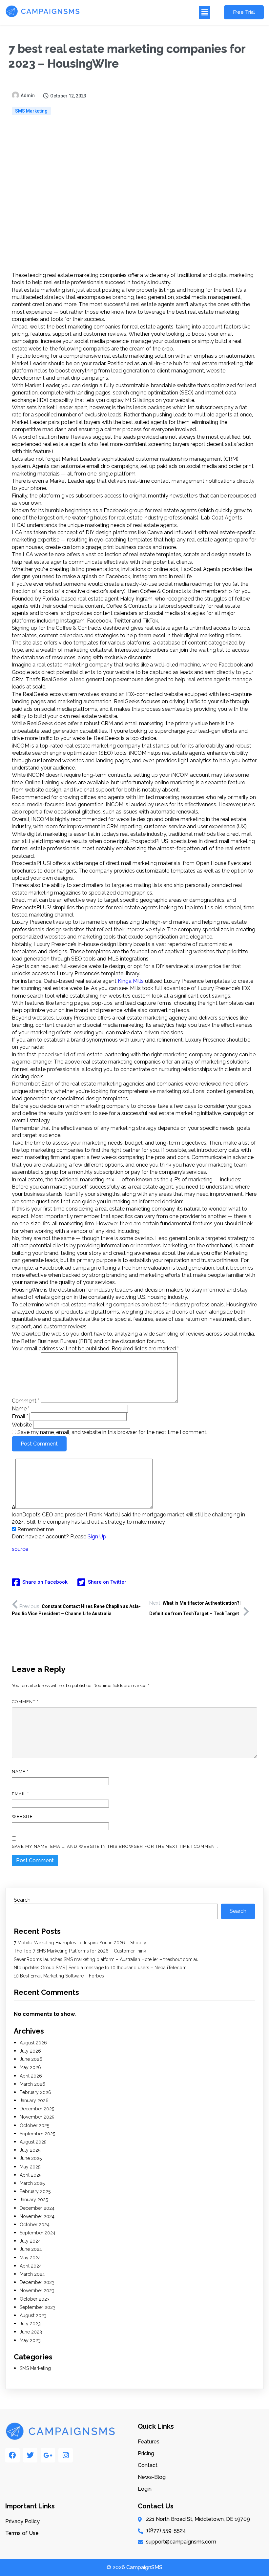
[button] (149, 12)
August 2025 (33, 2142)
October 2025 (34, 2125)
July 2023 (30, 2324)
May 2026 (30, 2067)
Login (145, 2489)
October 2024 (35, 2225)
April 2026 (31, 2076)
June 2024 (31, 2249)
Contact (148, 2465)
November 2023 (37, 2291)
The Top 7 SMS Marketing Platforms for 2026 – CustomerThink (80, 1951)
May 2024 (30, 2258)
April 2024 (31, 2266)
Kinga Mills (131, 981)
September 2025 (37, 2134)
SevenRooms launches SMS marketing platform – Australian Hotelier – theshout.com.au (106, 1959)
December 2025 (37, 2109)
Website (22, 1425)
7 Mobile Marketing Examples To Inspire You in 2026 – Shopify (80, 1943)
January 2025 (34, 2200)
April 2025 (31, 2175)
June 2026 (31, 2059)
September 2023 (38, 2307)
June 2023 (31, 2332)
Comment (26, 1401)
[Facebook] (12, 2455)
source (20, 1549)
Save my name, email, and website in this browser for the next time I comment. (112, 1432)
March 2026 (32, 2084)
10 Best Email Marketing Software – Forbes (59, 1976)
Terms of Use (22, 2533)
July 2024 (30, 2241)
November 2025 (37, 2117)
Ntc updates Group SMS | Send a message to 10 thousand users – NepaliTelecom (100, 1968)
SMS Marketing (31, 111)
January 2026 (34, 2101)
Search (22, 1900)
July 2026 (30, 2051)
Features (149, 2442)
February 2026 (35, 2092)
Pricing (146, 2453)
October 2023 (35, 2299)
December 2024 (37, 2208)
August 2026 (33, 2043)
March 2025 (32, 2183)
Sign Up (97, 1537)
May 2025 (30, 2167)
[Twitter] (30, 2455)
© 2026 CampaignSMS (134, 2567)
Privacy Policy (22, 2521)
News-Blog (152, 2477)
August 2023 (33, 2315)
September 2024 (38, 2233)
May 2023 (30, 2340)
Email (20, 1416)
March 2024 (32, 2274)
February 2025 (35, 2191)
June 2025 (31, 2158)
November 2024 (37, 2216)
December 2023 (37, 2282)
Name (21, 1409)
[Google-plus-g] (48, 2455)
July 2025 (30, 2150)
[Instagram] (66, 2455)
